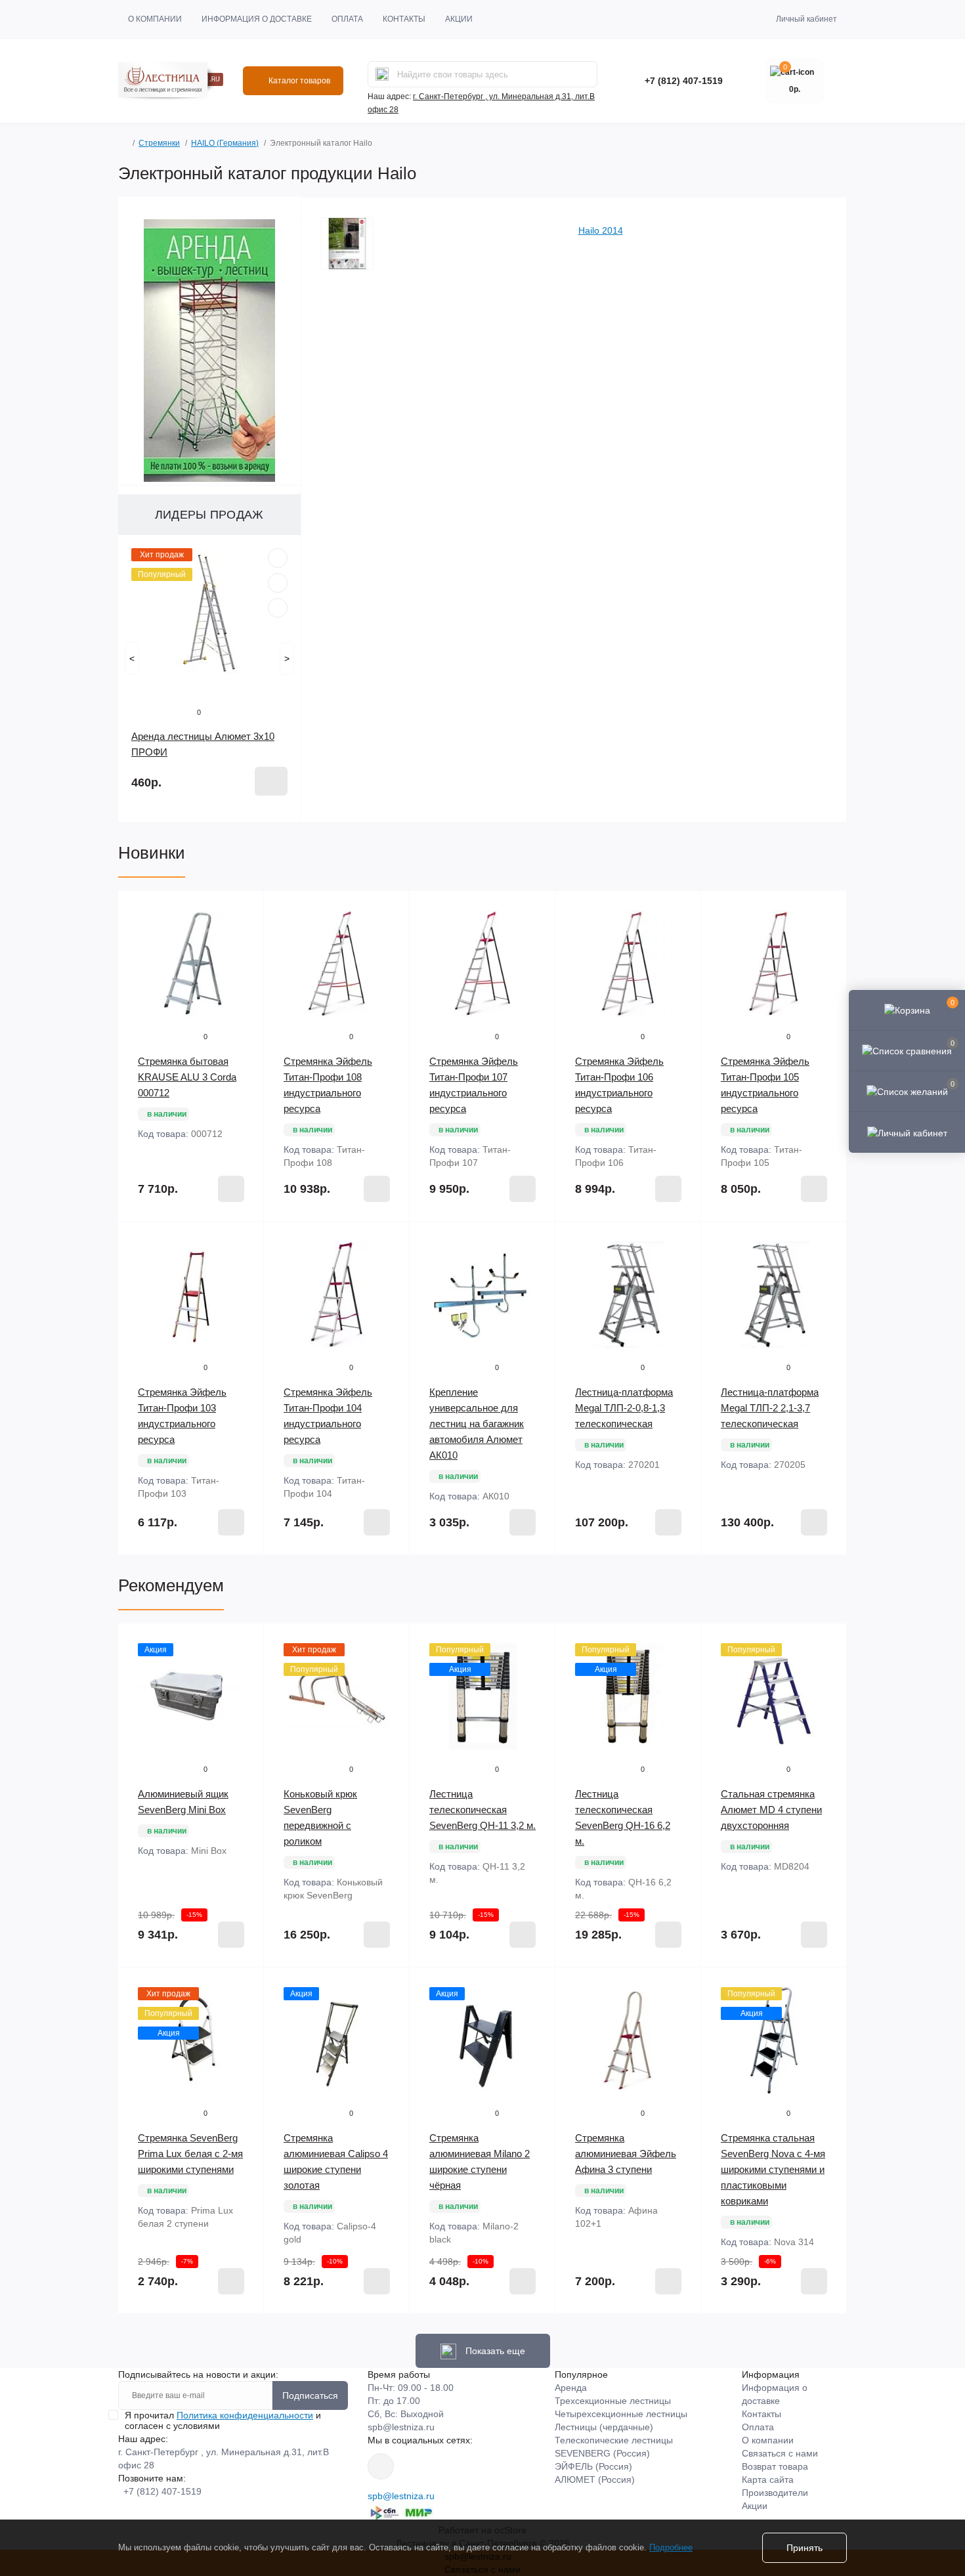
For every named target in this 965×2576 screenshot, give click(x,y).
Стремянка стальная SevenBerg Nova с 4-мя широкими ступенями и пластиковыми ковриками (773, 2169)
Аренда (571, 2388)
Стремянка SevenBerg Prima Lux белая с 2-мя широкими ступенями (190, 2154)
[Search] (382, 74)
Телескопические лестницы (614, 2440)
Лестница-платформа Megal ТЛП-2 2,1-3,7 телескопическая (770, 1408)
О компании (155, 19)
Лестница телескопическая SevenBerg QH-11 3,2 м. (482, 1810)
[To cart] (271, 781)
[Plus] (237, 1575)
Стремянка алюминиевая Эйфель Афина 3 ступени (626, 2154)
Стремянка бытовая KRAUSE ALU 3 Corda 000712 (187, 1077)
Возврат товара (775, 2466)
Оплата (347, 19)
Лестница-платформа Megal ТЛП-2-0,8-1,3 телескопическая (624, 1408)
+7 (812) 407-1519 (684, 81)
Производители (775, 2493)
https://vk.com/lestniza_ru (381, 2466)
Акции (459, 19)
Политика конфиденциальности (245, 2415)
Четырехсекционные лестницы (621, 2414)
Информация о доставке (257, 19)
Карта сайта (768, 2479)
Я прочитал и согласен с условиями (223, 2420)
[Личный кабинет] (907, 1132)
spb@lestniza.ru (401, 2427)
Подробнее (671, 2547)
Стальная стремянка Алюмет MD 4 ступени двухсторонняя (771, 1810)
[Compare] (278, 608)
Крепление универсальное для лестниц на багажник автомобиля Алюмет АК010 (477, 1424)
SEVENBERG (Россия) (602, 2453)
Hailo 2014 (601, 230)
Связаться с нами (780, 2453)
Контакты (404, 19)
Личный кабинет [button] (806, 19)
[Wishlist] (278, 583)
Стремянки (159, 143)
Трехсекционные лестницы (613, 2401)
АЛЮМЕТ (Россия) (595, 2479)
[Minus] (145, 1575)
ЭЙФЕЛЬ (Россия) (593, 2466)
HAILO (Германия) (225, 143)
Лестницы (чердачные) (604, 2427)
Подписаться (310, 2395)
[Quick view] (278, 558)
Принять (804, 2548)
